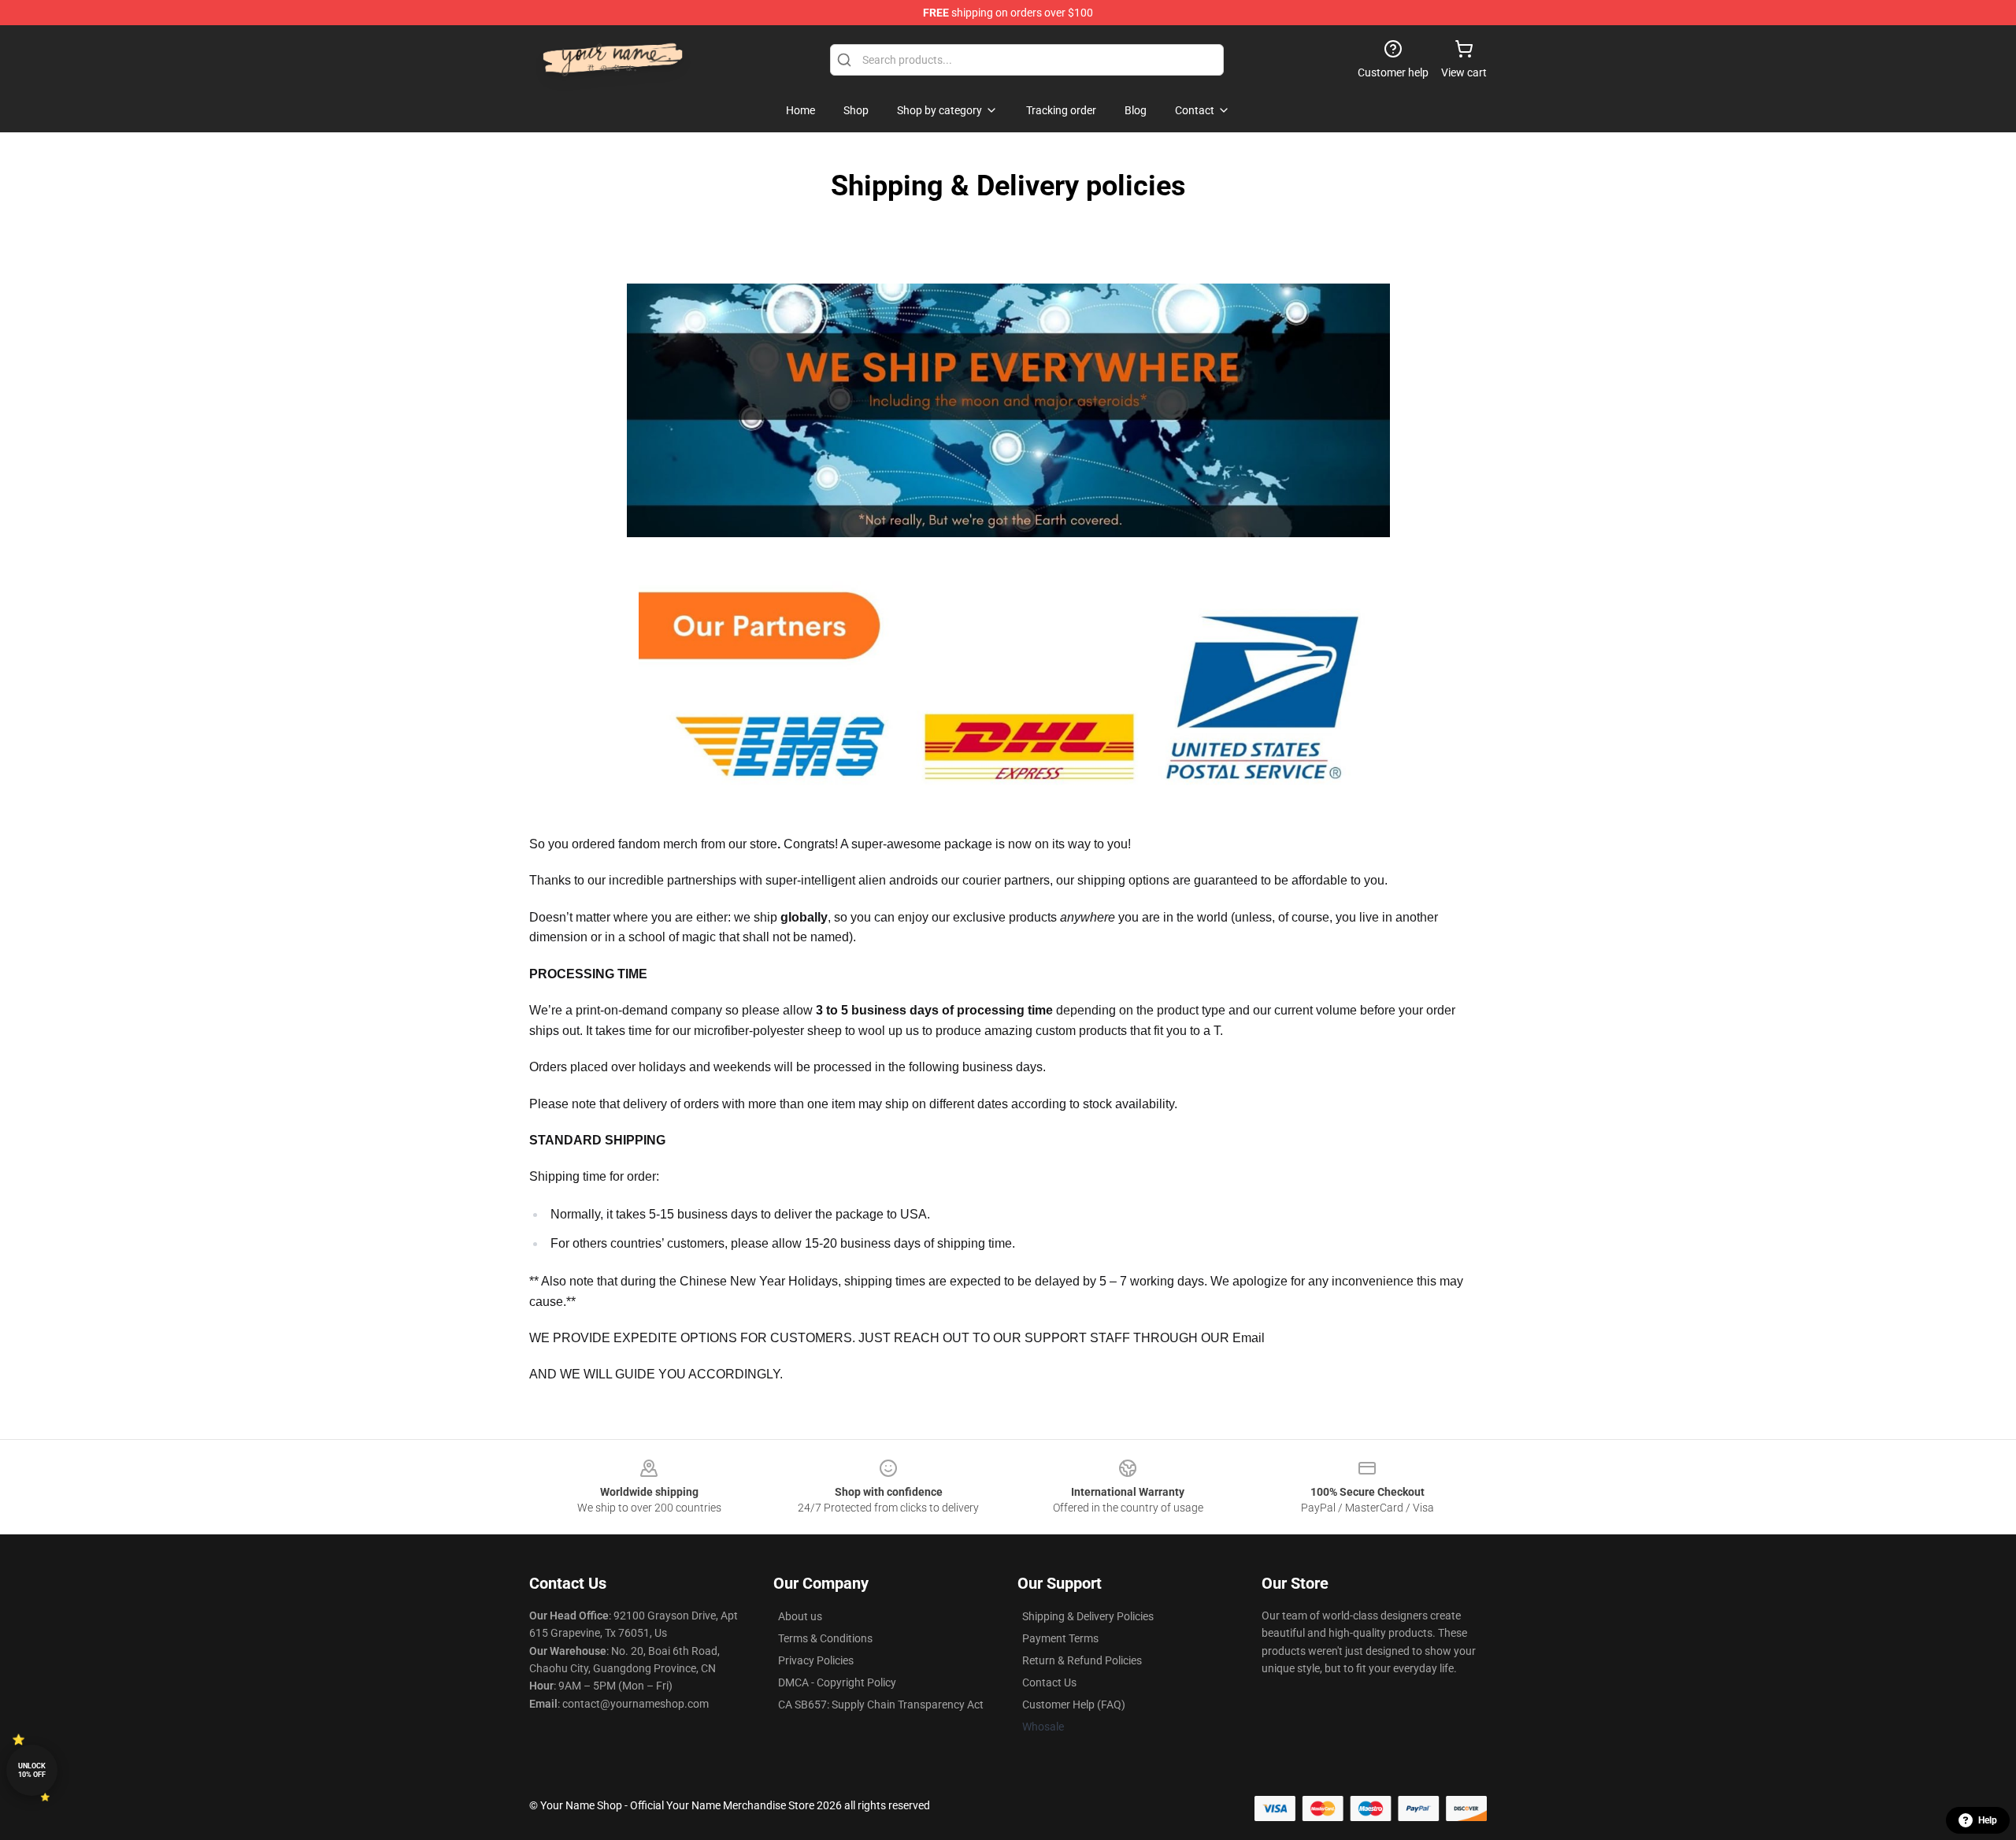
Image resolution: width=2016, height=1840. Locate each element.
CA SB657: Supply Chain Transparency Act (881, 1705)
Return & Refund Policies (1082, 1660)
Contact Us (1049, 1682)
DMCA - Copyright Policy (837, 1682)
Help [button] (1988, 1820)
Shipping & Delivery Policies (1088, 1616)
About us (800, 1616)
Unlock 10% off (32, 1770)
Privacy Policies (816, 1660)
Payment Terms (1060, 1638)
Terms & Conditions (825, 1638)
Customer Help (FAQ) (1074, 1705)
